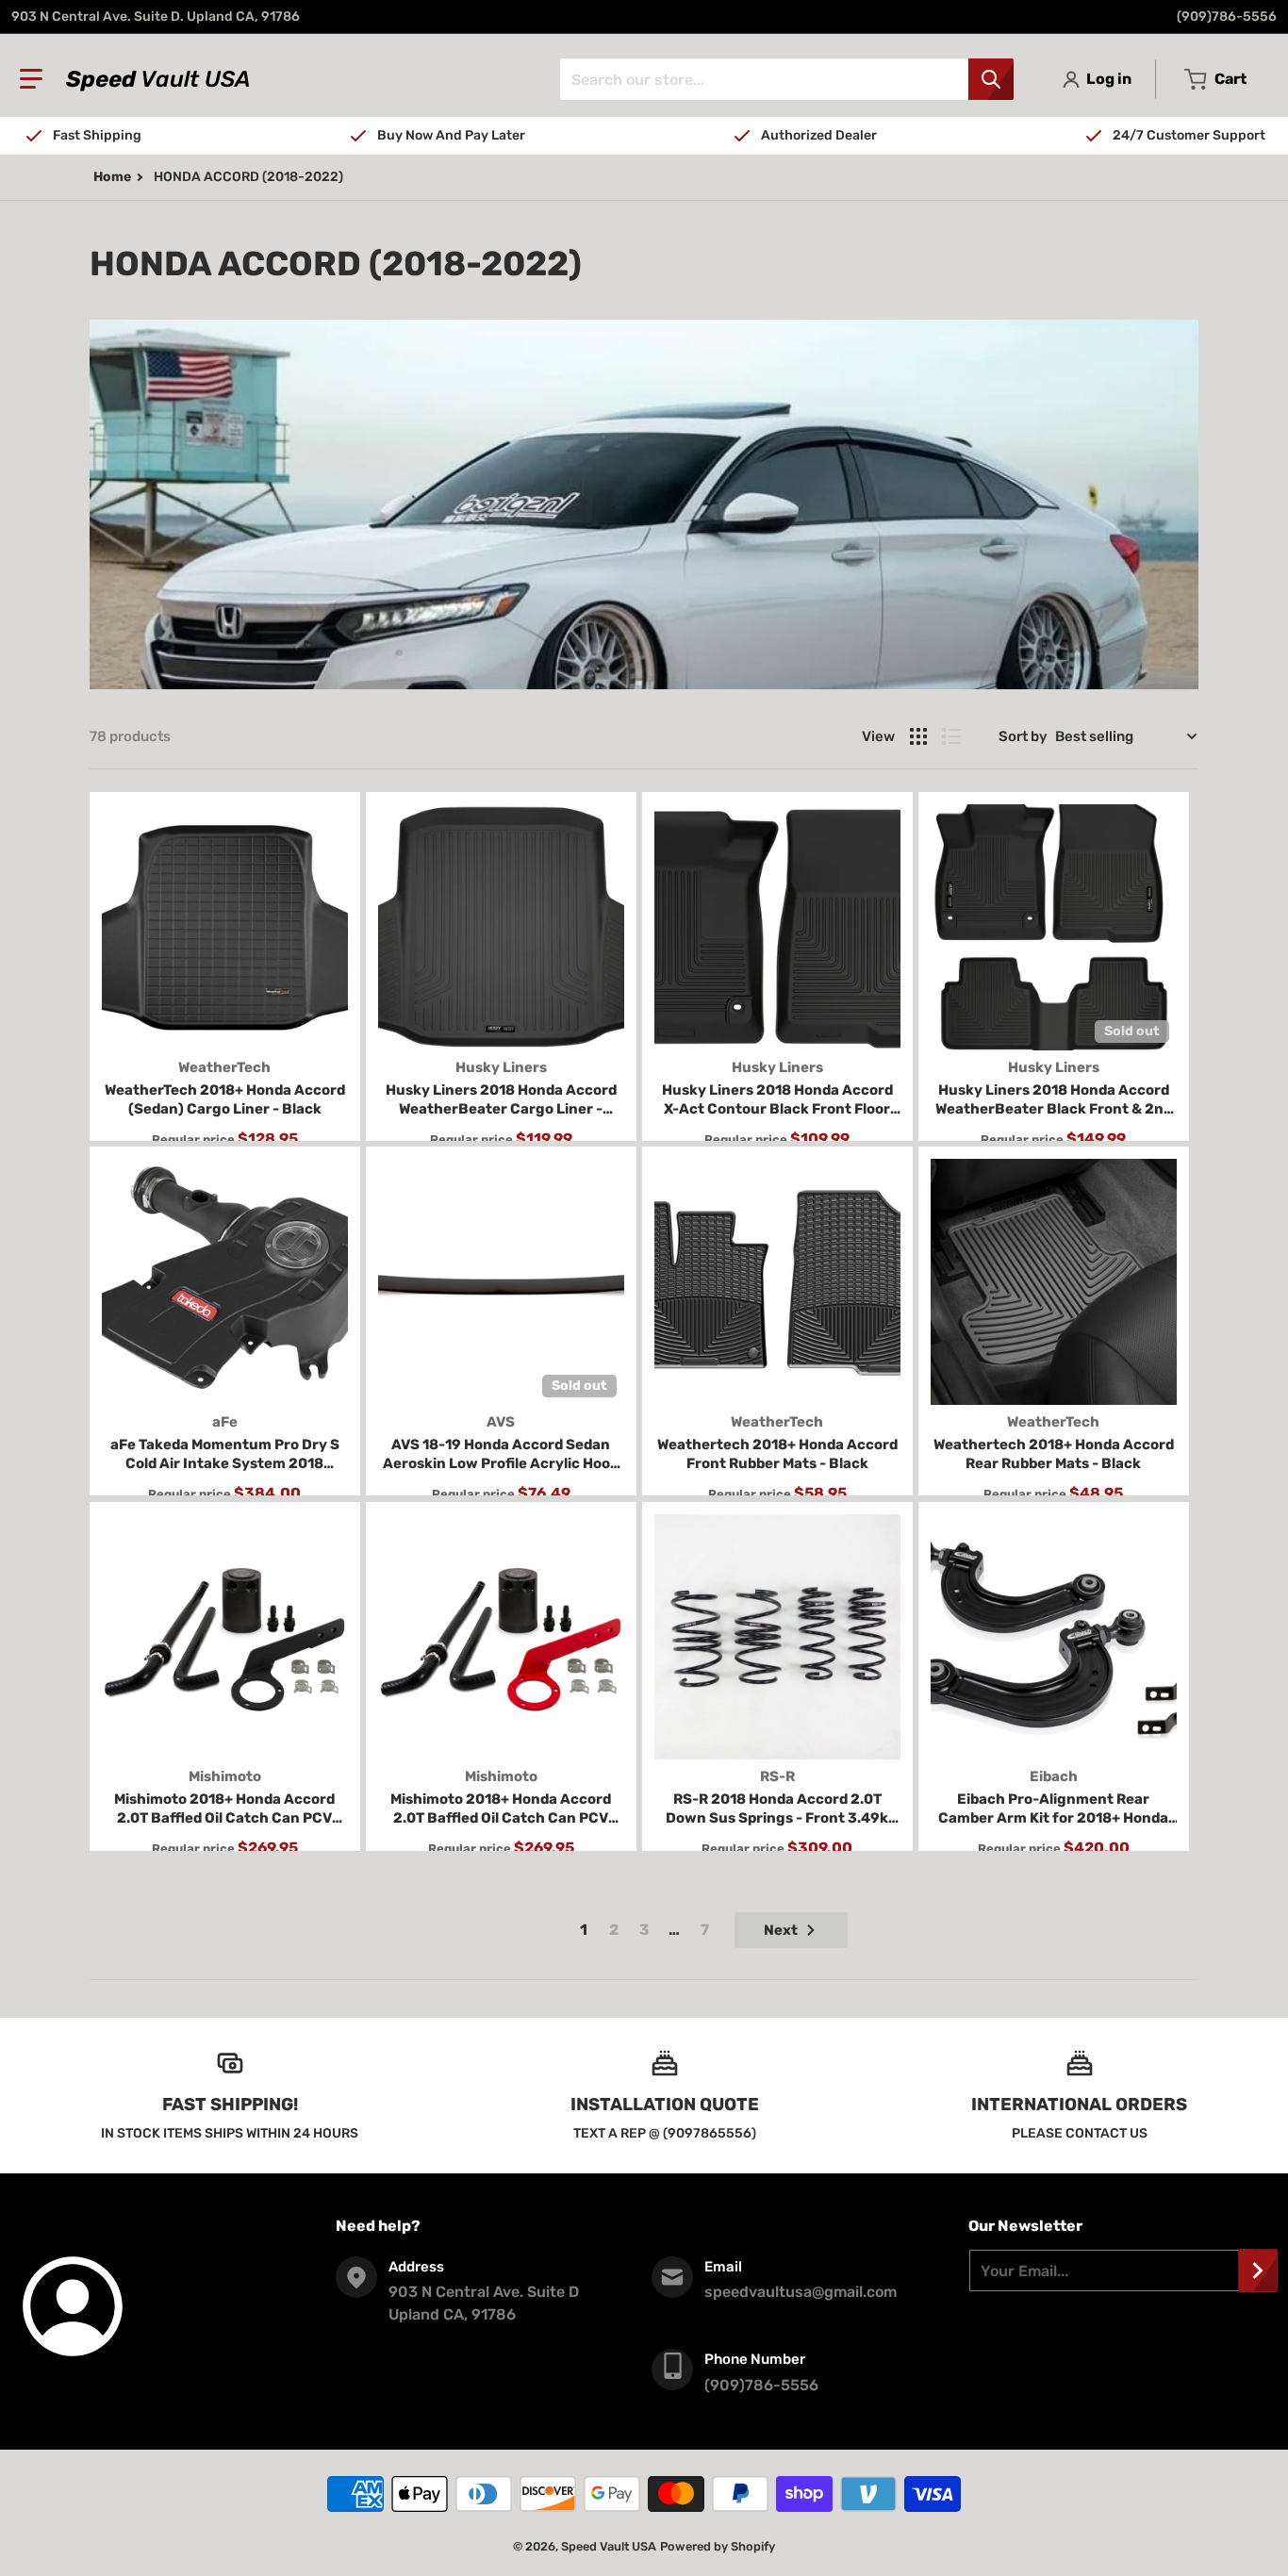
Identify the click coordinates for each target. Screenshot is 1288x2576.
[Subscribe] (1258, 2271)
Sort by (1023, 736)
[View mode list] (951, 736)
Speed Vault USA (609, 2546)
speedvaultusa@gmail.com (801, 2292)
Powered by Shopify (718, 2546)
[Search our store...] (991, 79)
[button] (31, 79)
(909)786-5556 (1227, 17)
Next (781, 1930)
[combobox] (786, 79)
